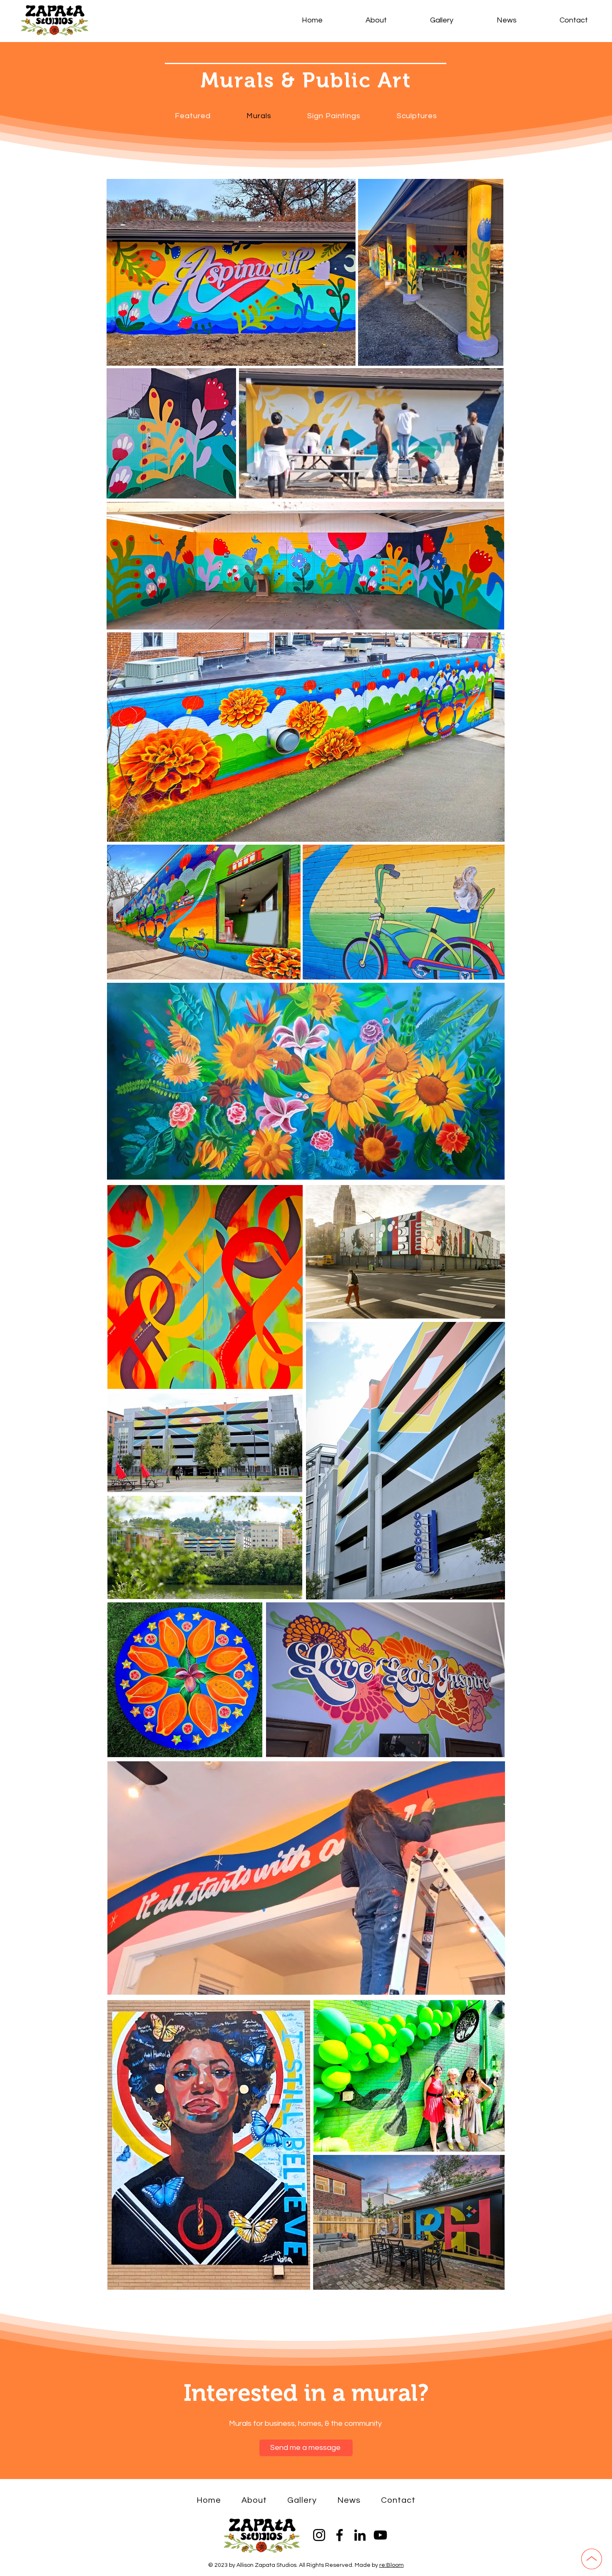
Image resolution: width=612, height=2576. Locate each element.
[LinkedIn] (360, 2535)
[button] (493, 489)
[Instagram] (319, 2535)
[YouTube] (380, 2535)
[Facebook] (340, 2535)
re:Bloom (392, 2565)
